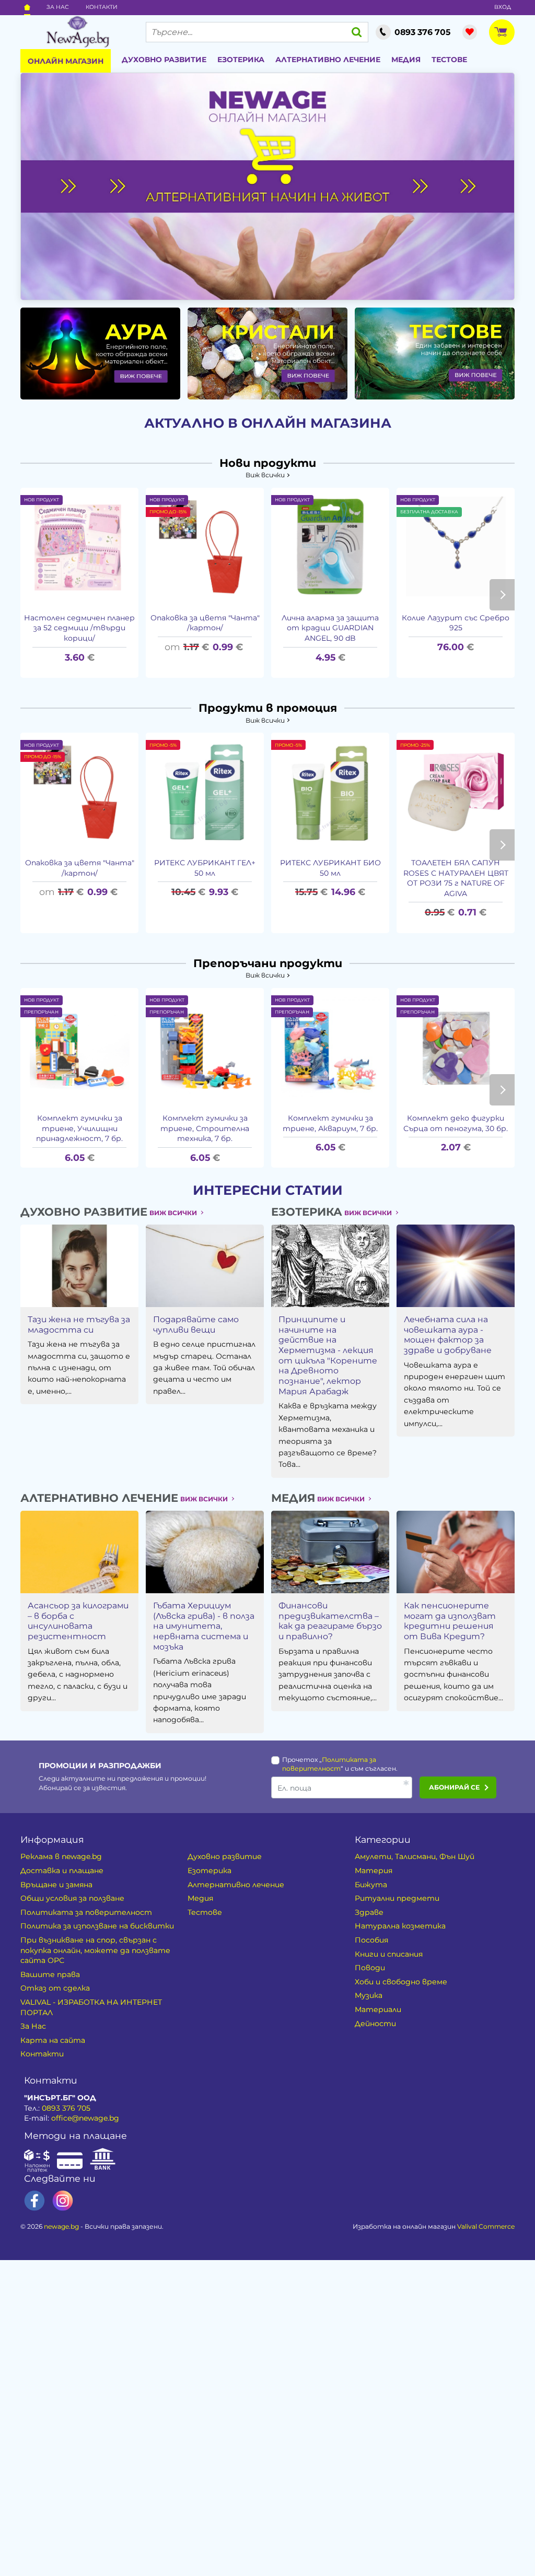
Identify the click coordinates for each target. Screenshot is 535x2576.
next (502, 595)
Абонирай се (454, 1787)
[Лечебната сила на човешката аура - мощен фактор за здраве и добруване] (456, 1266)
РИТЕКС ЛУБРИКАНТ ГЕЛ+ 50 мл (205, 868)
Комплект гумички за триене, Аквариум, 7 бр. (330, 1123)
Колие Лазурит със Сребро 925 (456, 623)
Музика (369, 1995)
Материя (374, 1871)
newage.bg (61, 2226)
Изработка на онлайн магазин (434, 2226)
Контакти (102, 7)
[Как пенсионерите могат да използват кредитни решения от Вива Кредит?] (456, 1552)
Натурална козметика (400, 1926)
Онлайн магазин (66, 61)
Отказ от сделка (55, 1988)
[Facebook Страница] (34, 2201)
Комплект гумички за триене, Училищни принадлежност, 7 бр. (79, 1128)
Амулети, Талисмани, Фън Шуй (415, 1856)
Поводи (370, 1968)
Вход (503, 7)
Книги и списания (389, 1954)
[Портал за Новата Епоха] (78, 32)
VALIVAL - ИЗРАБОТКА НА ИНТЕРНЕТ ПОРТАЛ (91, 2007)
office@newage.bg (85, 2118)
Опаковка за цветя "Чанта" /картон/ (205, 623)
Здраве (369, 1912)
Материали (378, 2009)
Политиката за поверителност (86, 1912)
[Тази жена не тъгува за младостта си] (79, 1266)
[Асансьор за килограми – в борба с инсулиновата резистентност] (79, 1552)
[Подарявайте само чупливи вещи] (205, 1266)
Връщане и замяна (56, 1885)
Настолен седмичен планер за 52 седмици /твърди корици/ (79, 628)
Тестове (449, 60)
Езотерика (241, 60)
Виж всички (265, 475)
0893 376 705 (66, 2108)
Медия (406, 60)
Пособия (371, 1940)
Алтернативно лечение (328, 60)
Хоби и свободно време (401, 1982)
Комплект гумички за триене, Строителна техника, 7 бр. (205, 1128)
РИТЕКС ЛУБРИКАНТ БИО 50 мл (330, 868)
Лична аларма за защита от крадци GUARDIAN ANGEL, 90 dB (330, 628)
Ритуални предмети (397, 1898)
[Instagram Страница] (63, 2201)
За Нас (58, 7)
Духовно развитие (164, 60)
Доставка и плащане (62, 1871)
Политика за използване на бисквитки (97, 1926)
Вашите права (50, 1974)
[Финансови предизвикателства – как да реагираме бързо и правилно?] (330, 1552)
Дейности (375, 2024)
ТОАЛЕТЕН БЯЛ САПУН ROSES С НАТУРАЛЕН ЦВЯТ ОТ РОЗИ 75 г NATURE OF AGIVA (456, 878)
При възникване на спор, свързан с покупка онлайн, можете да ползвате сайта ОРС (95, 1950)
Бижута (371, 1885)
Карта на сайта (53, 2040)
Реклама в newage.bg (61, 1856)
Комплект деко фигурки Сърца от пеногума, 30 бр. (456, 1123)
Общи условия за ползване (72, 1898)
